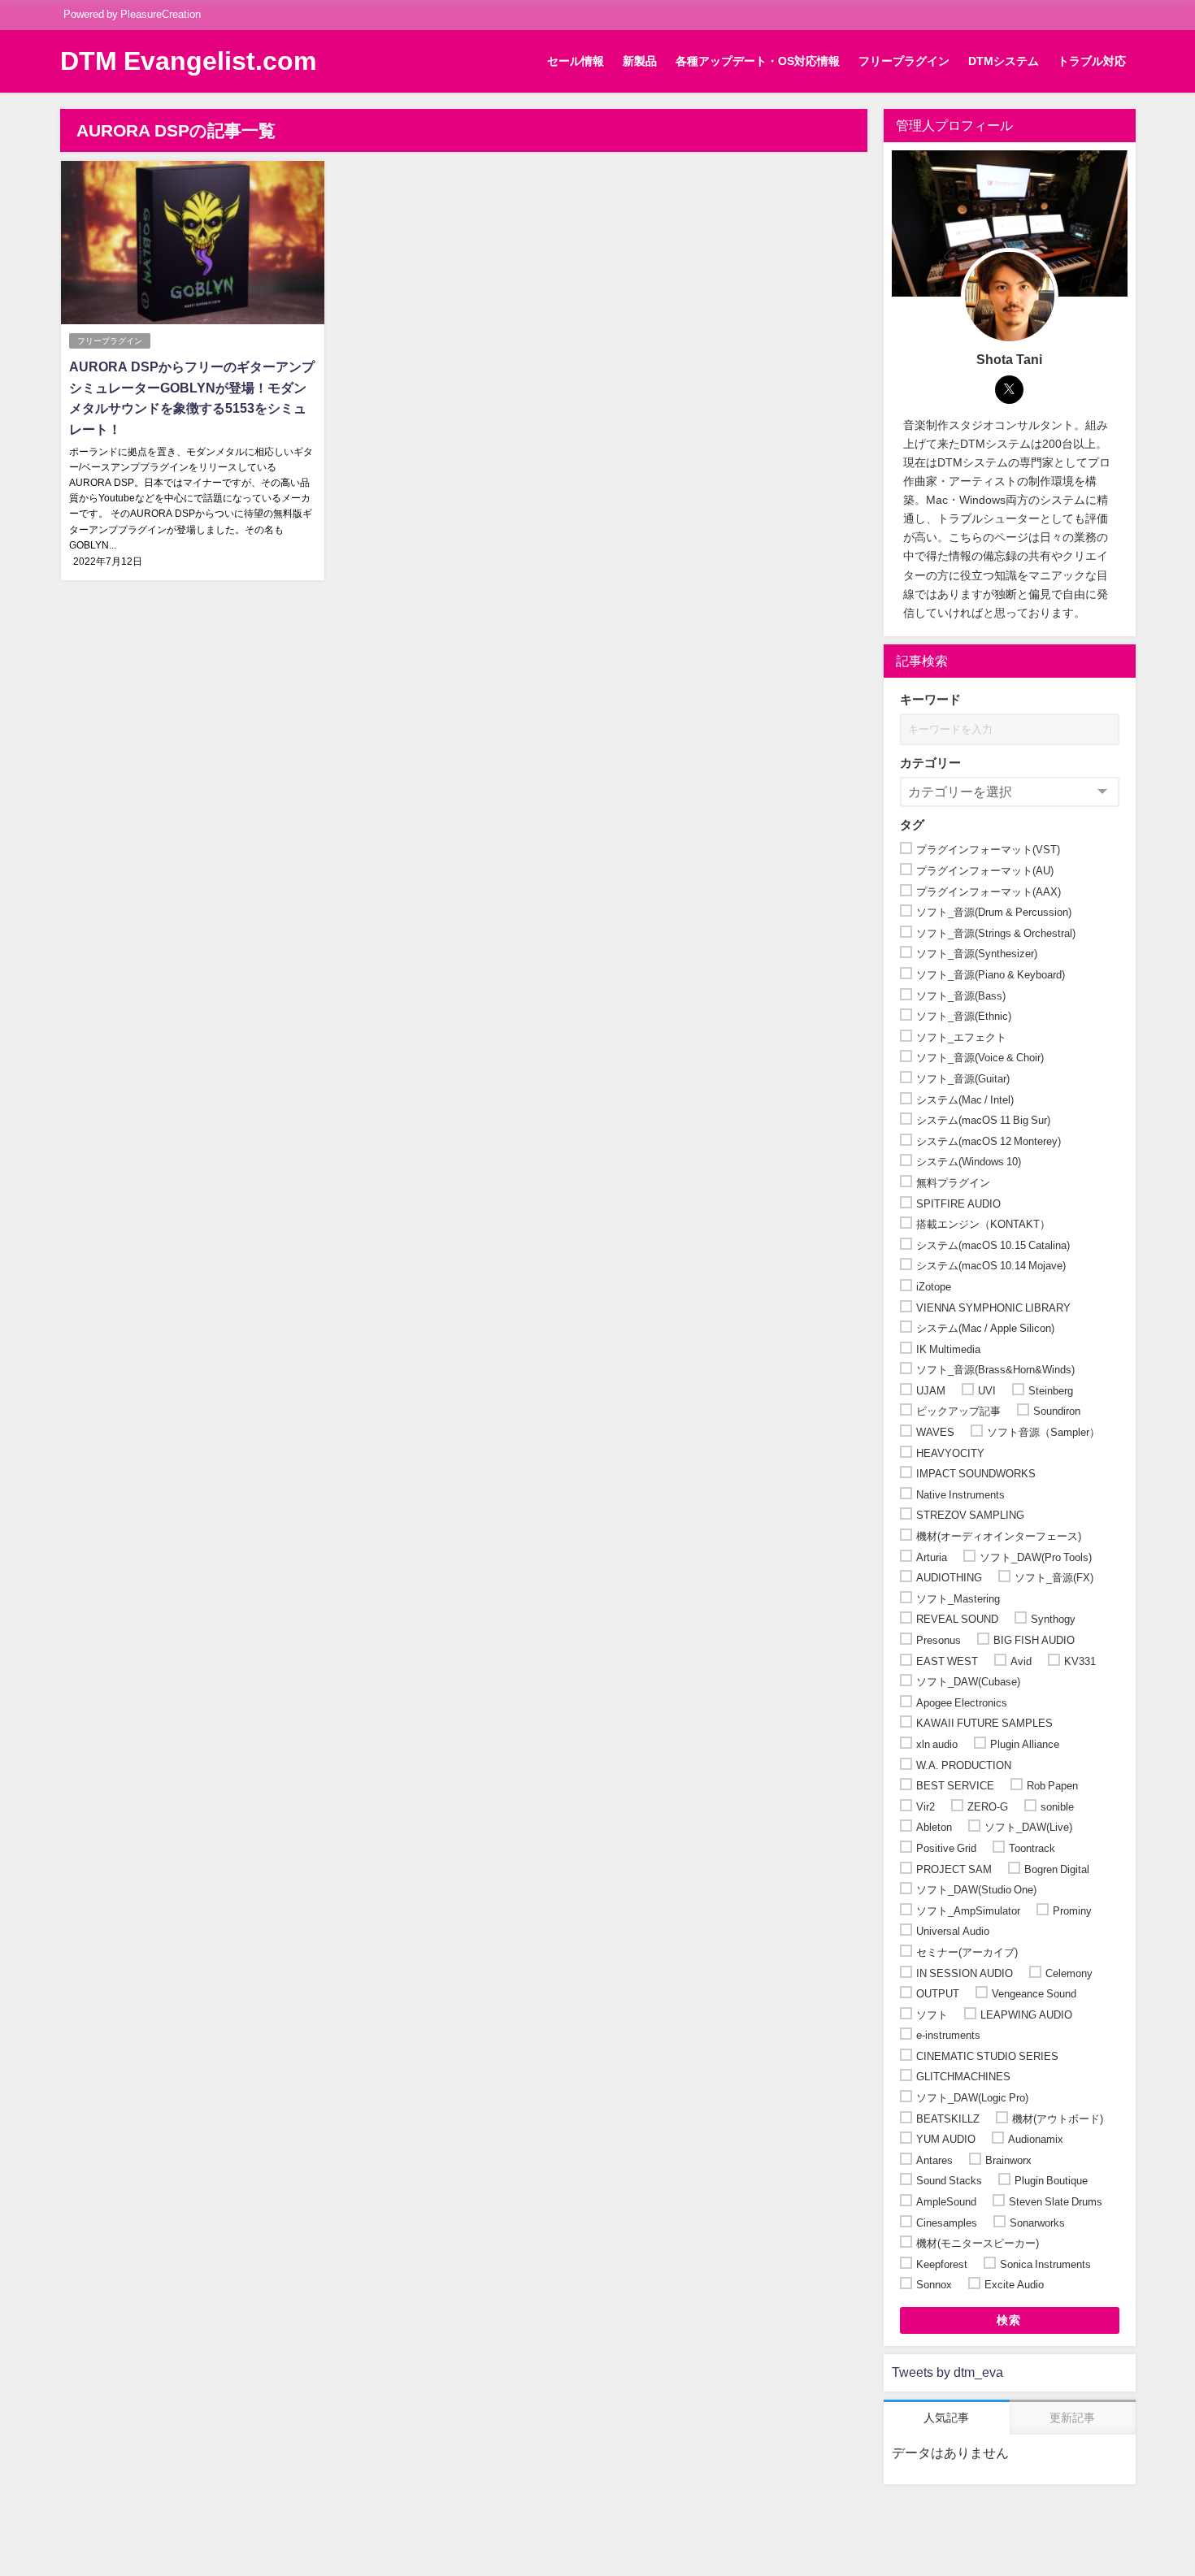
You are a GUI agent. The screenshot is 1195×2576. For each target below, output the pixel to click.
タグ (912, 824)
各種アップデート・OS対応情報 (758, 61)
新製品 (640, 61)
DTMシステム (1004, 61)
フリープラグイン (904, 61)
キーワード (930, 699)
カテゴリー (930, 763)
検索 (1009, 2320)
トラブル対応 (1092, 61)
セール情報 (576, 61)
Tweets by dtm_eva (947, 2372)
